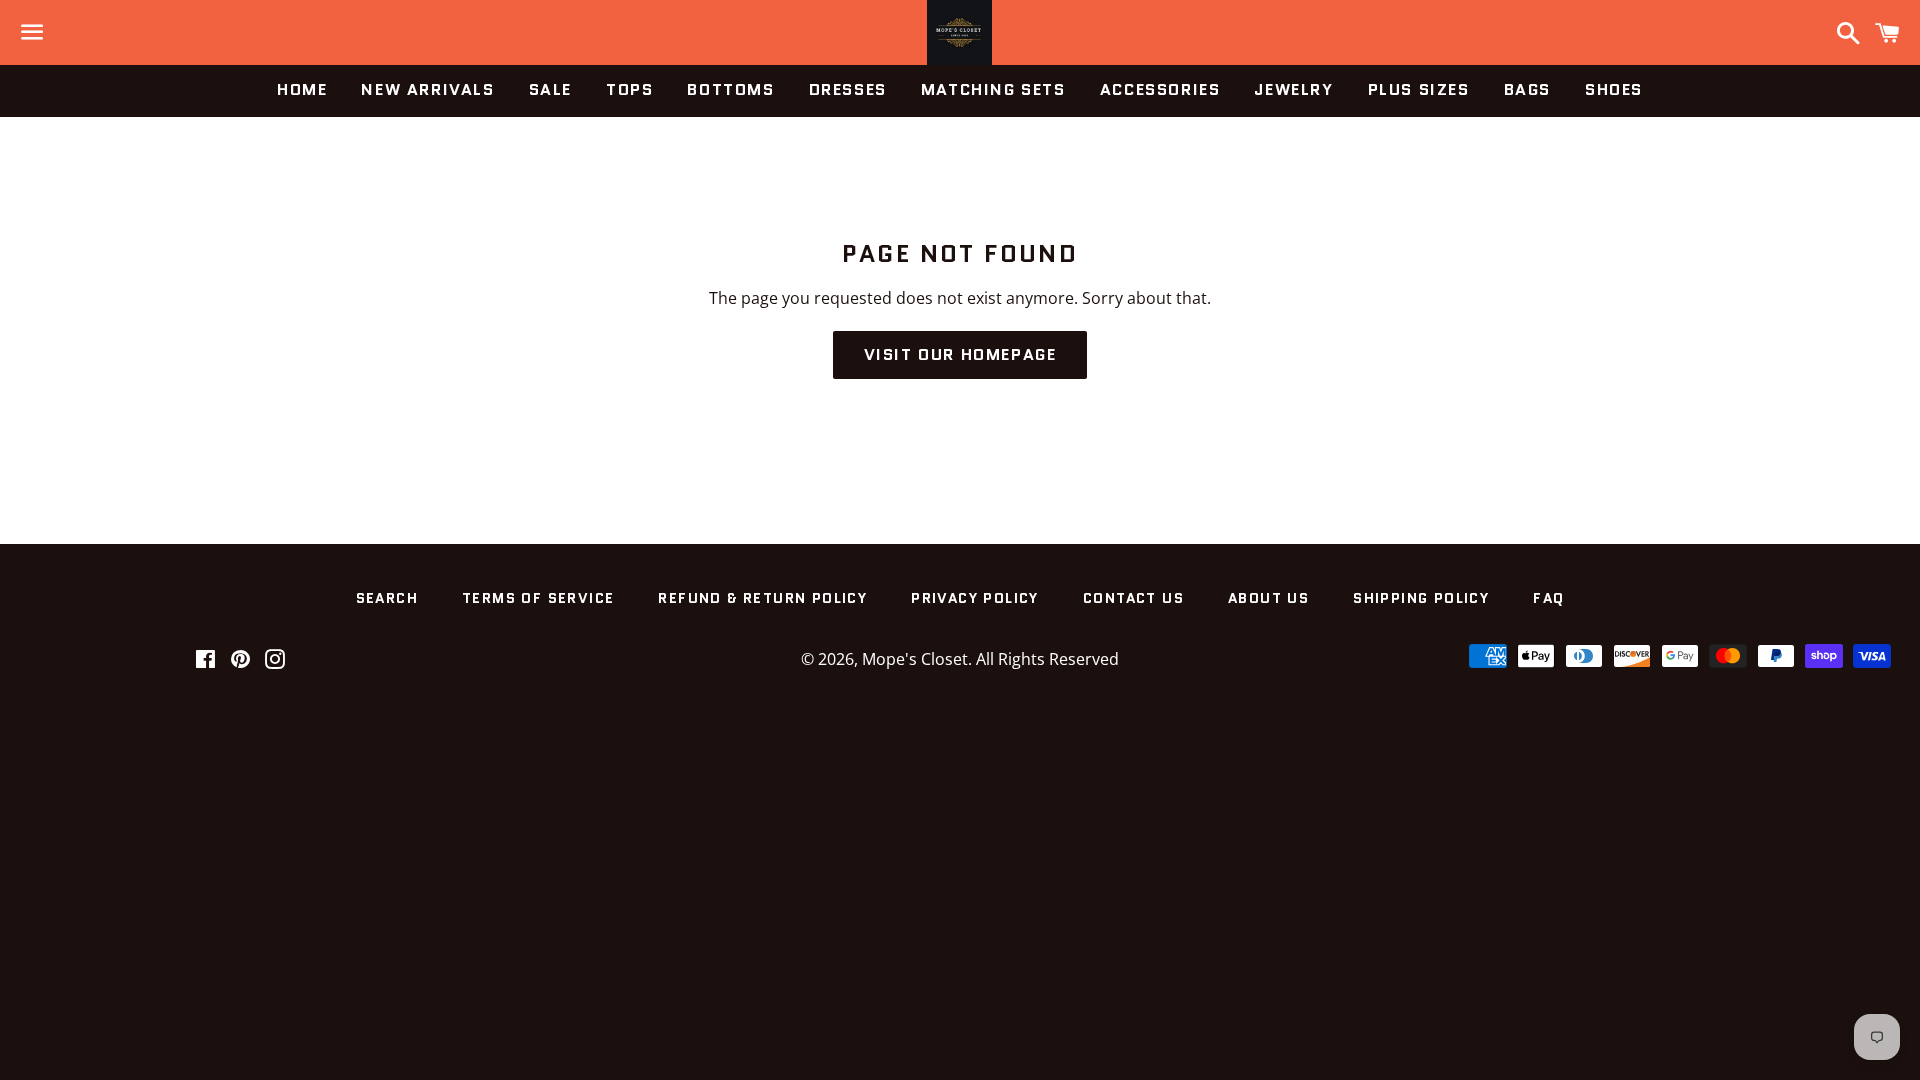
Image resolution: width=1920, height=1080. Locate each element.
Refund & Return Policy (762, 598)
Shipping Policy (1421, 598)
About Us (1268, 598)
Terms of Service (538, 598)
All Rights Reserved (1047, 659)
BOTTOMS (730, 89)
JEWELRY (1293, 89)
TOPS (629, 89)
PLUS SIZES (1419, 89)
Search (387, 598)
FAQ (1548, 598)
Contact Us (1133, 598)
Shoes (1614, 89)
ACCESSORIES (1160, 89)
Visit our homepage (960, 354)
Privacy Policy (975, 598)
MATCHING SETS (993, 89)
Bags (1527, 89)
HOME (302, 89)
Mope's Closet (915, 659)
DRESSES (848, 89)
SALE (550, 89)
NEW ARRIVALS (427, 89)
